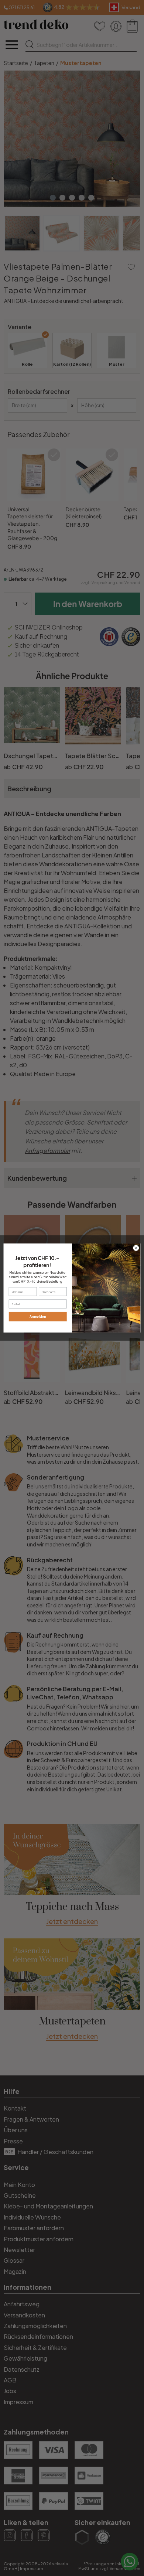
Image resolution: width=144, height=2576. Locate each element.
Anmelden (38, 1316)
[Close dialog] (136, 1248)
